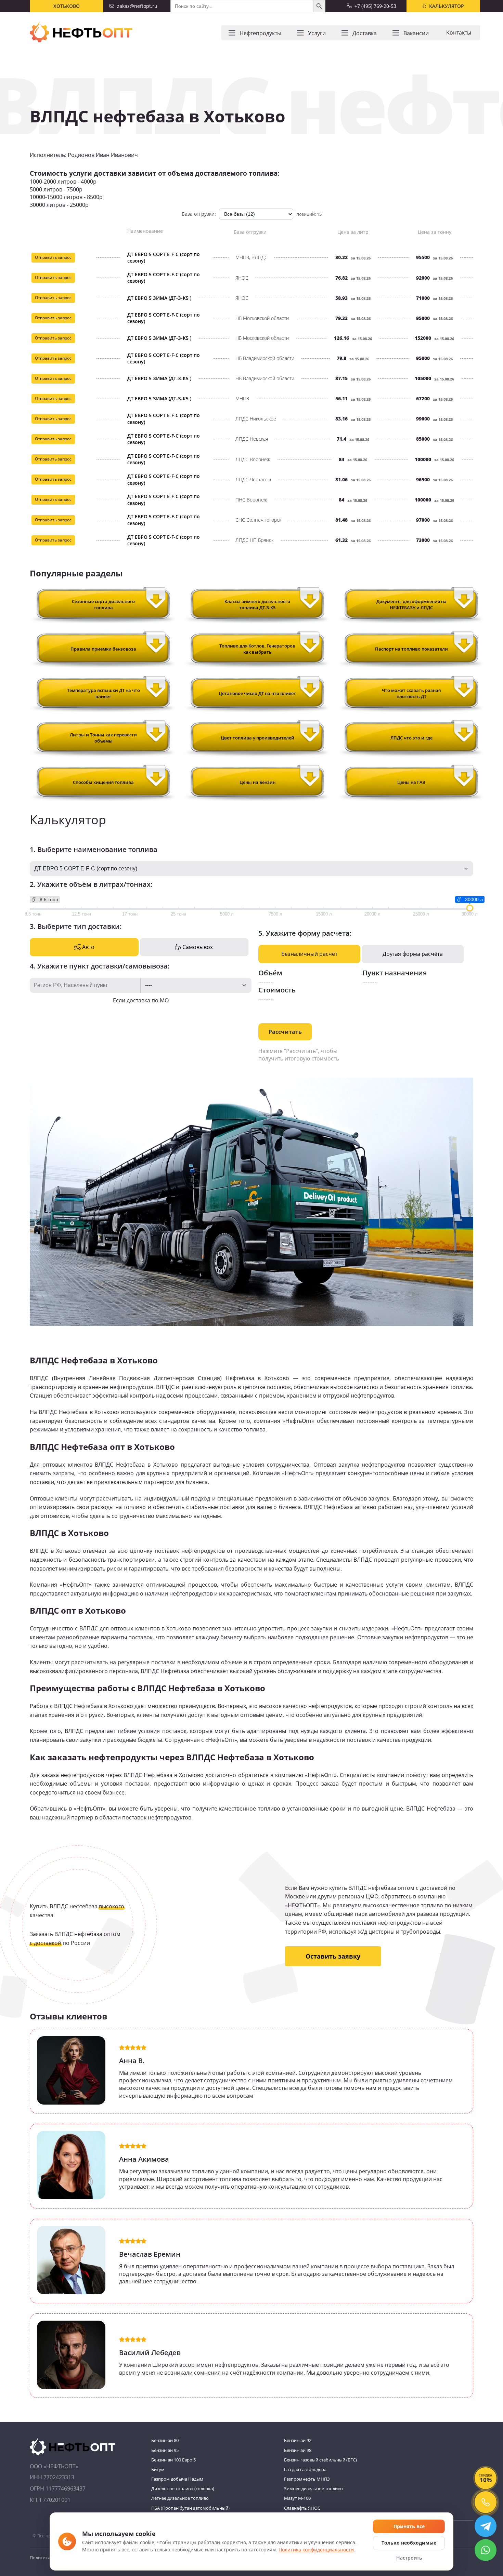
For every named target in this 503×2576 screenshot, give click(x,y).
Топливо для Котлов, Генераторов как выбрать (257, 649)
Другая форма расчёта (413, 954)
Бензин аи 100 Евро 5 (173, 2460)
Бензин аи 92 (298, 2440)
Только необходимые (409, 2543)
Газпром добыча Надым (177, 2479)
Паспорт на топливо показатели (411, 649)
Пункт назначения (395, 973)
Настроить (409, 2558)
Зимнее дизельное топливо (313, 2488)
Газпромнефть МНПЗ (307, 2479)
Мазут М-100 (297, 2498)
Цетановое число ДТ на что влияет (257, 693)
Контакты (459, 32)
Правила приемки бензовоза (103, 649)
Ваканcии (416, 33)
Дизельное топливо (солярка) (183, 2488)
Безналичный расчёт (309, 954)
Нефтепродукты (260, 33)
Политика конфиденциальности (316, 2550)
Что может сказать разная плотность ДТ (411, 693)
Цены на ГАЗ (411, 782)
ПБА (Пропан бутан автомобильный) (190, 2508)
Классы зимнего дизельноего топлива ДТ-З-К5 (257, 604)
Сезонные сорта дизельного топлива (103, 604)
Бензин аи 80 (165, 2440)
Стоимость (277, 990)
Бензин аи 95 (165, 2450)
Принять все (409, 2526)
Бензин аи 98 (298, 2450)
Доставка (365, 33)
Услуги (317, 33)
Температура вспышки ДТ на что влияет (104, 693)
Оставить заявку (333, 1956)
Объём (270, 973)
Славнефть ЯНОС (302, 2508)
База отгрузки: (199, 214)
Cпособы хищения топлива (103, 782)
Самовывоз (197, 947)
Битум (158, 2469)
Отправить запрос (53, 257)
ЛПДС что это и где (411, 738)
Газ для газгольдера (305, 2469)
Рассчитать (285, 1032)
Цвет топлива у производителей (257, 738)
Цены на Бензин (257, 782)
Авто (88, 947)
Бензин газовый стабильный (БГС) (320, 2460)
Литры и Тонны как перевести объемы (103, 738)
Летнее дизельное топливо (180, 2498)
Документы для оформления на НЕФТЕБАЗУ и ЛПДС (411, 604)
